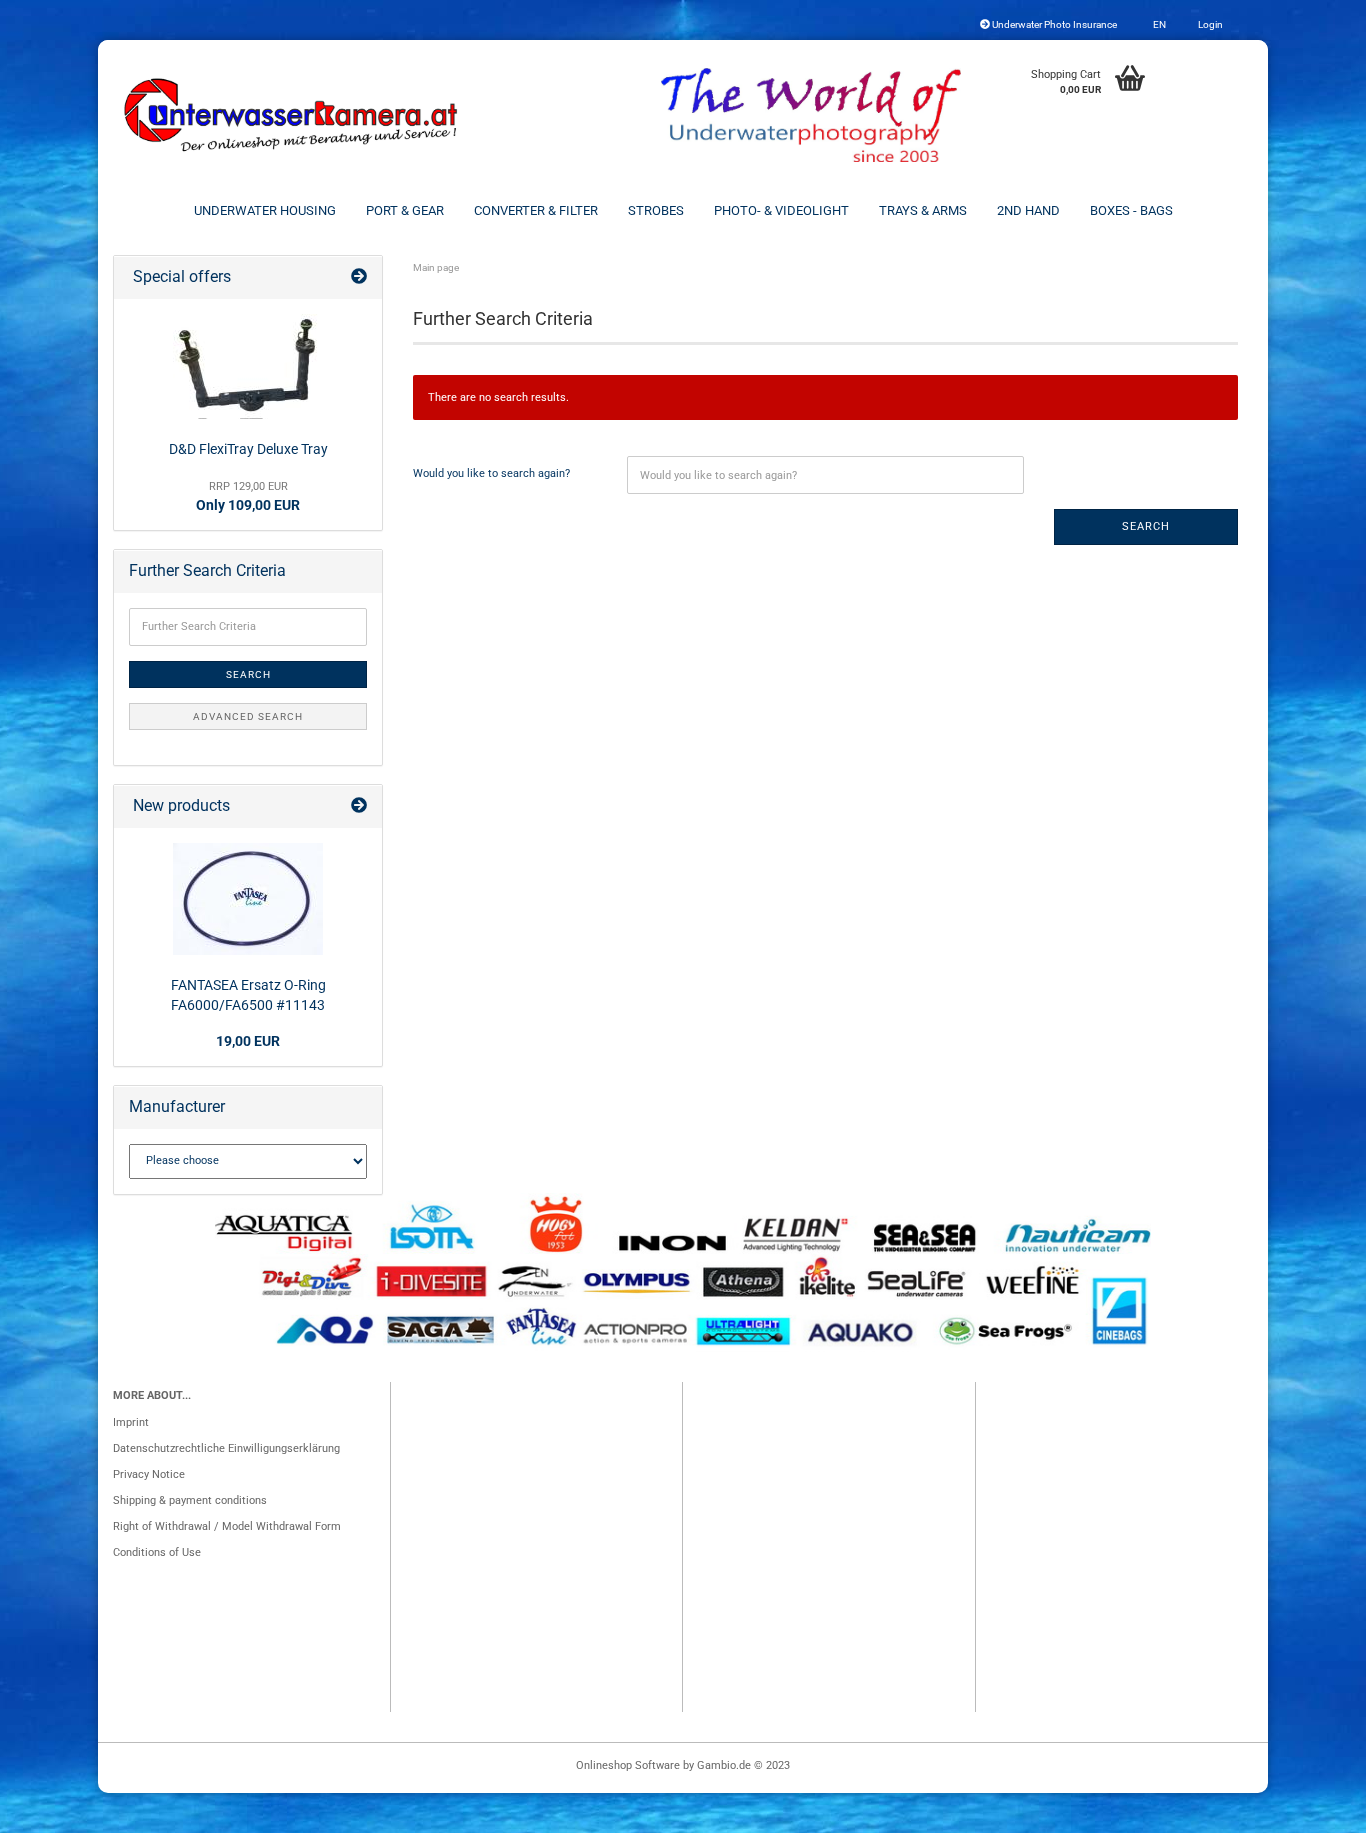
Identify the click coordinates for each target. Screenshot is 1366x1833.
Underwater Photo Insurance (1053, 24)
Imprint (131, 1422)
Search (1146, 526)
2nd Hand (1028, 210)
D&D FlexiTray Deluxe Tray (248, 449)
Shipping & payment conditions (190, 1500)
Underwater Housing (265, 210)
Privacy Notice (149, 1474)
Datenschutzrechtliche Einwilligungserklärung (226, 1448)
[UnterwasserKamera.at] (293, 115)
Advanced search (248, 716)
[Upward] (1311, 1808)
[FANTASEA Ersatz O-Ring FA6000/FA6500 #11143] (248, 899)
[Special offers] (359, 277)
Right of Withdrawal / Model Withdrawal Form (227, 1526)
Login (1209, 24)
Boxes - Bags (1131, 210)
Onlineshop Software (628, 1765)
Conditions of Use (157, 1552)
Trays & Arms (923, 210)
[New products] (359, 806)
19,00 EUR (248, 1041)
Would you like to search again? (491, 473)
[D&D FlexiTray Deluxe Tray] (248, 366)
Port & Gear (405, 210)
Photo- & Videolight (781, 210)
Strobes (656, 210)
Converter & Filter (536, 210)
